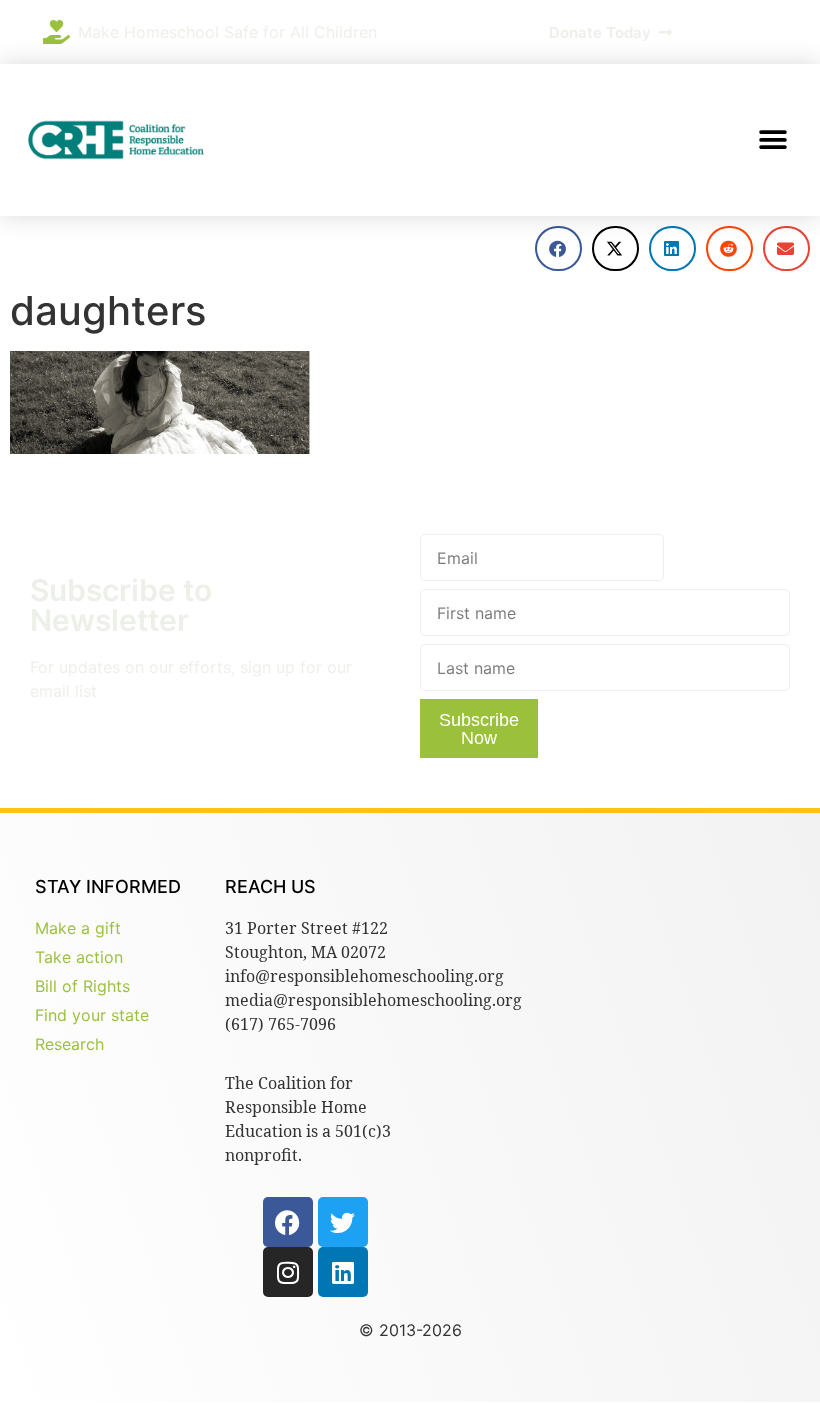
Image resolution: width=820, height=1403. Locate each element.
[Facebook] (288, 1222)
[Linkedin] (343, 1272)
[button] (772, 140)
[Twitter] (343, 1222)
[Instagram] (288, 1272)
